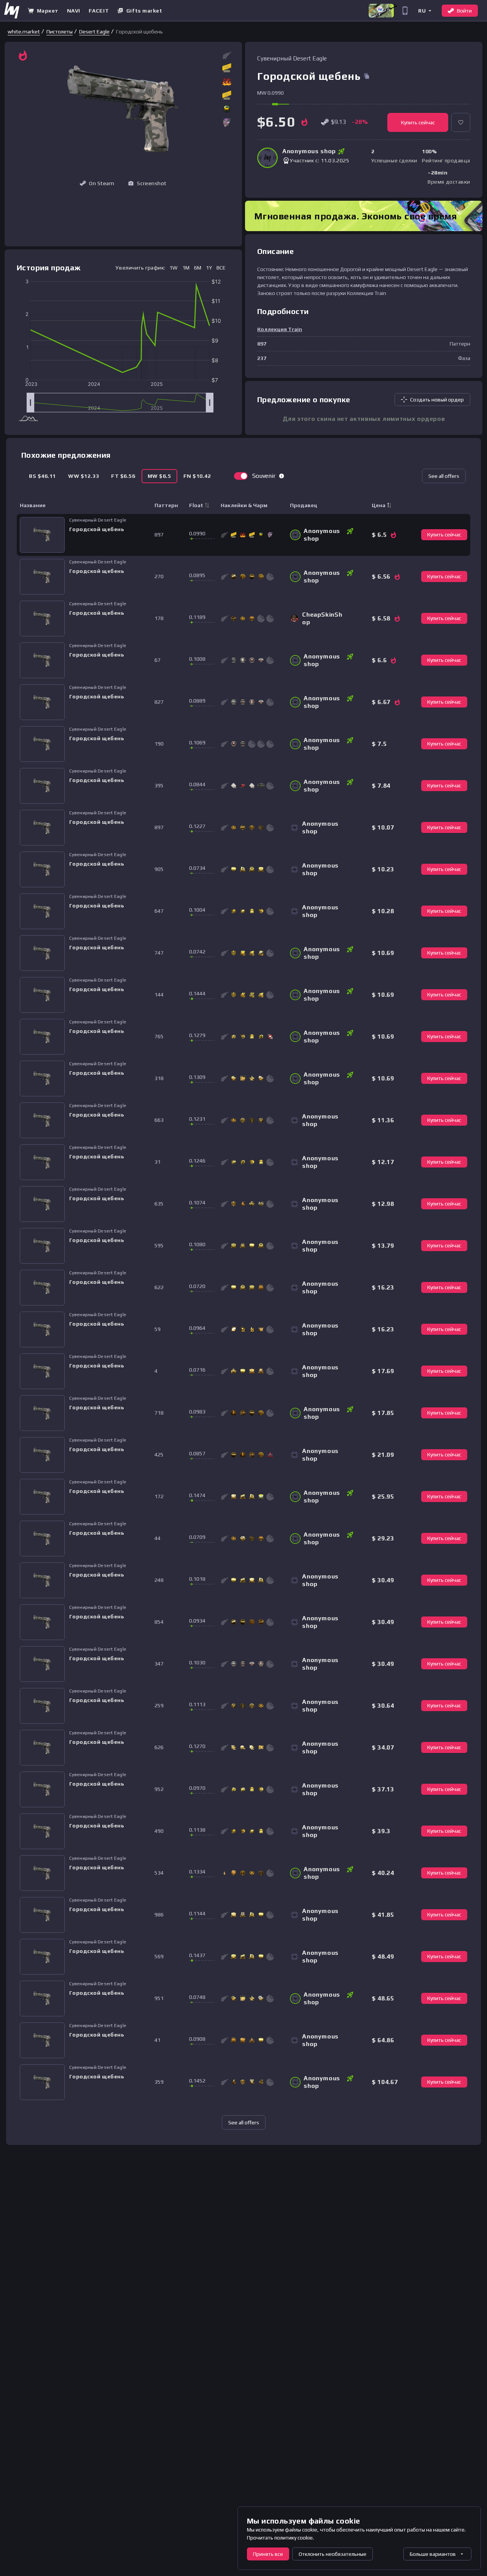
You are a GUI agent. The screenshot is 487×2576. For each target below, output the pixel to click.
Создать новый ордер (437, 400)
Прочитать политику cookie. (280, 2538)
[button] (424, 10)
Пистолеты (60, 32)
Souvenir (264, 476)
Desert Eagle (94, 32)
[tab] (42, 476)
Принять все (268, 2554)
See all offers (444, 476)
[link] (24, 32)
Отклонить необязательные (333, 2554)
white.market (24, 32)
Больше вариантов (433, 2554)
